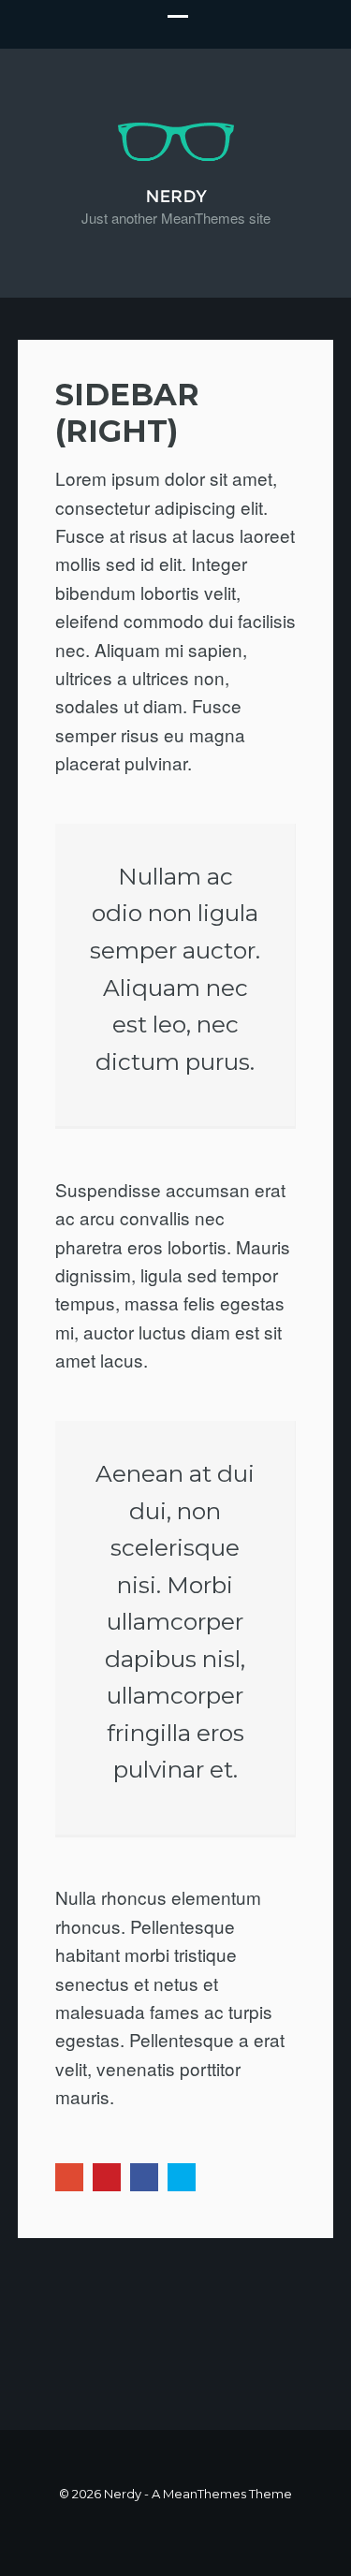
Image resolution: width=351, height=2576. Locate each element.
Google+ (69, 2177)
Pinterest (107, 2177)
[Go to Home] (176, 192)
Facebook (144, 2177)
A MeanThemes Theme (222, 2494)
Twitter (182, 2177)
